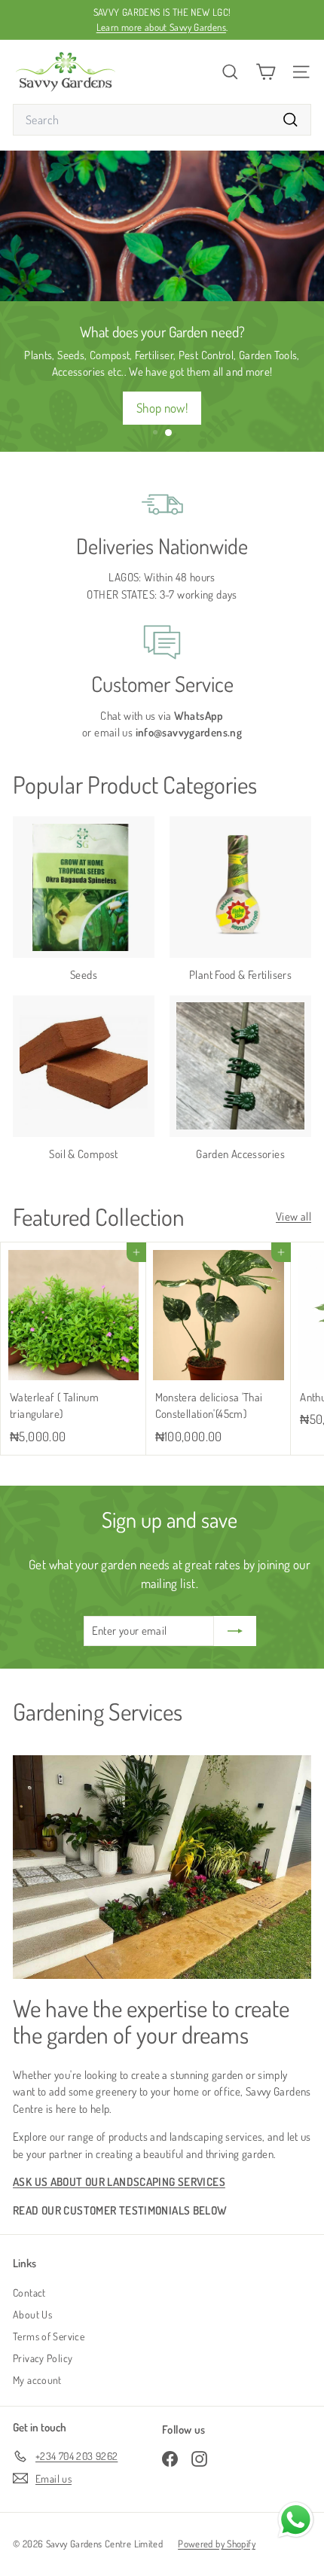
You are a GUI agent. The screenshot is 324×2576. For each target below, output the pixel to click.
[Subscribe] (235, 1631)
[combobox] (162, 120)
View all (293, 1216)
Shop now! (162, 408)
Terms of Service (49, 2336)
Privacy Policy (43, 2358)
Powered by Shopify (217, 2544)
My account (37, 2380)
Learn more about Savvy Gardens (161, 27)
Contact (29, 2292)
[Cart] (266, 72)
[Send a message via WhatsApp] (296, 2520)
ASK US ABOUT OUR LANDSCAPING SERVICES (119, 2182)
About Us (32, 2314)
